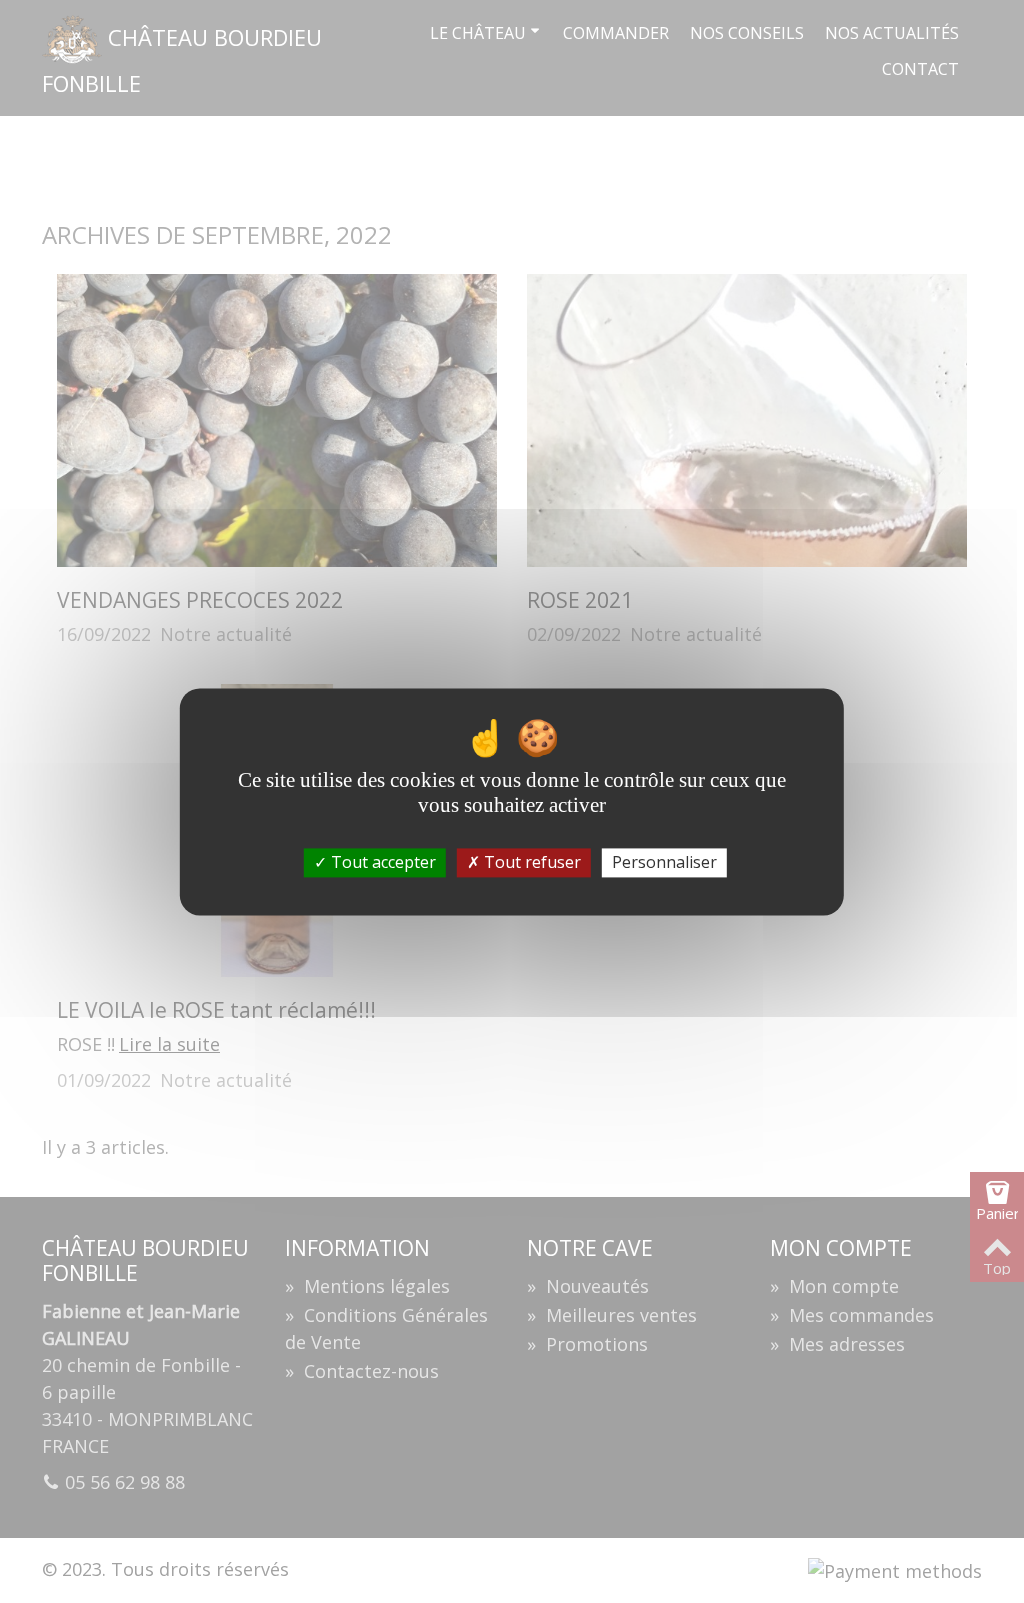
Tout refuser (530, 862)
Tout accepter (381, 862)
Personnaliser (664, 862)
